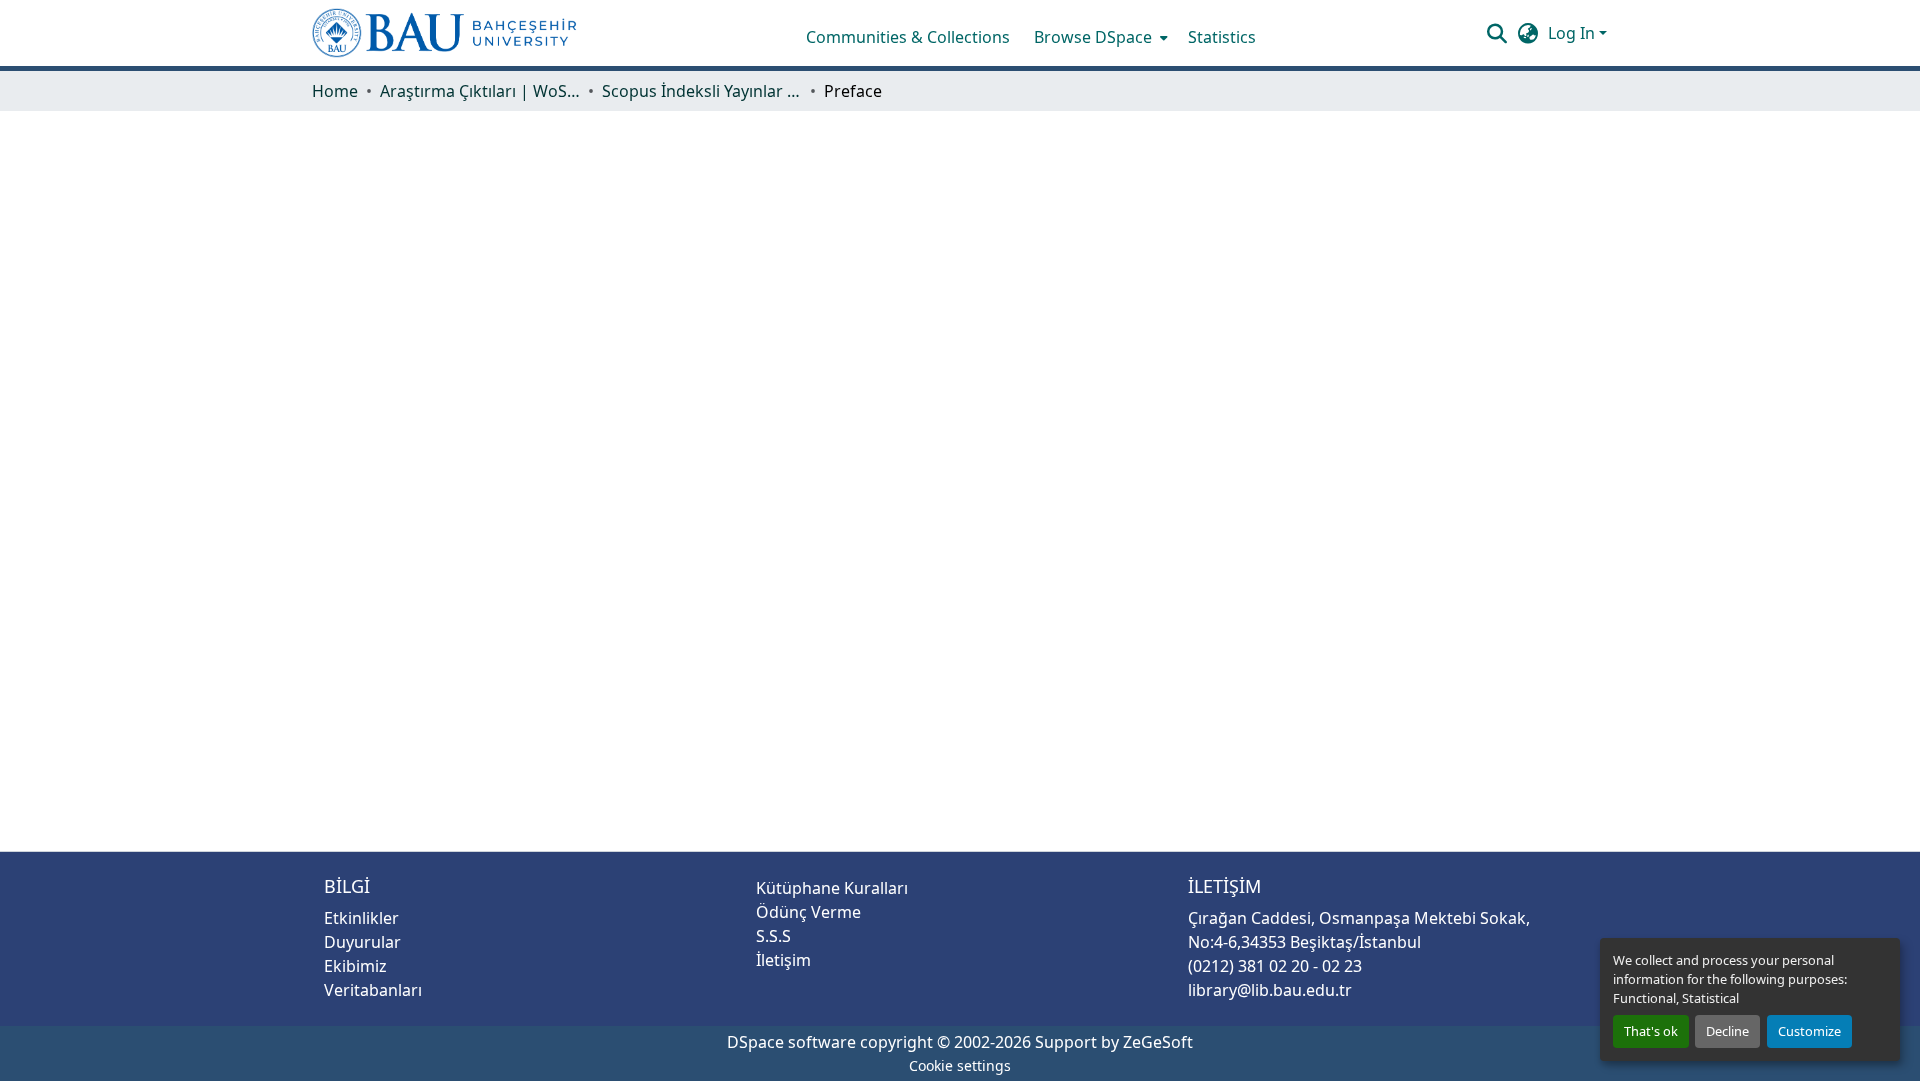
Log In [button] (1573, 33)
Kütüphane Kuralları (832, 888)
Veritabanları (373, 990)
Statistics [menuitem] (1222, 37)
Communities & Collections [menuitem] (908, 37)
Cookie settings (960, 1065)
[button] (444, 33)
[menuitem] (1099, 37)
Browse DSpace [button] (1093, 37)
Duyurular (362, 942)
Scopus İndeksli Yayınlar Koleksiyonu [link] (702, 91)
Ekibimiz (355, 966)
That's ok (1651, 1031)
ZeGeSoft (1158, 1042)
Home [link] (335, 91)
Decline (1727, 1031)
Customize (1809, 1031)
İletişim (783, 960)
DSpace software (791, 1042)
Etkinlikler (361, 918)
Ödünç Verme (808, 912)
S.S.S (773, 936)
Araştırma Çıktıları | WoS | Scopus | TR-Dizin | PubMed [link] (480, 91)
